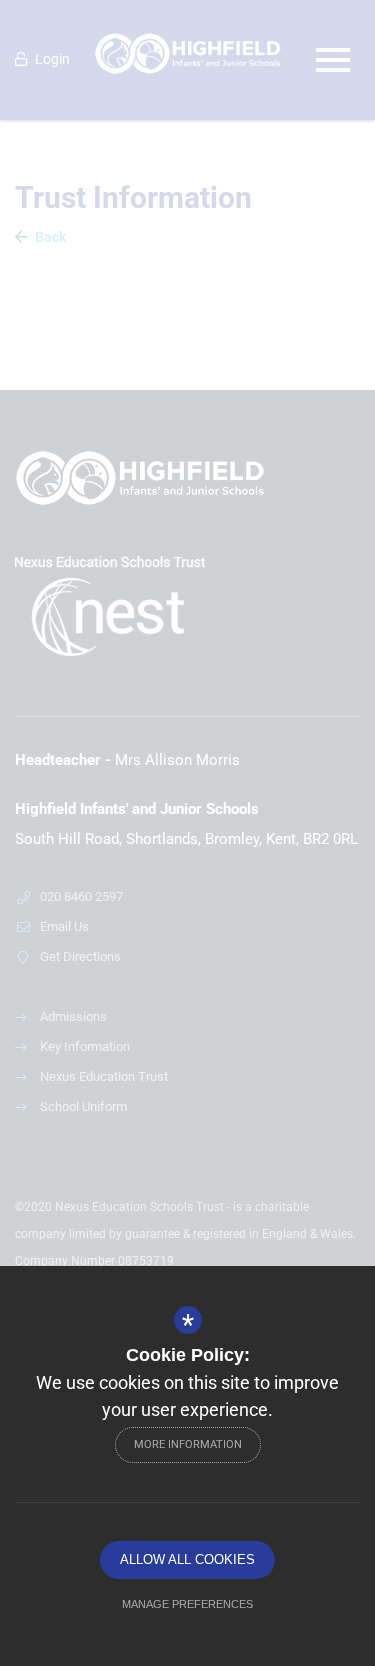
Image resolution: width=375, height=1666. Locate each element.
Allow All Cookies (187, 1559)
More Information (188, 1444)
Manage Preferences (187, 1604)
